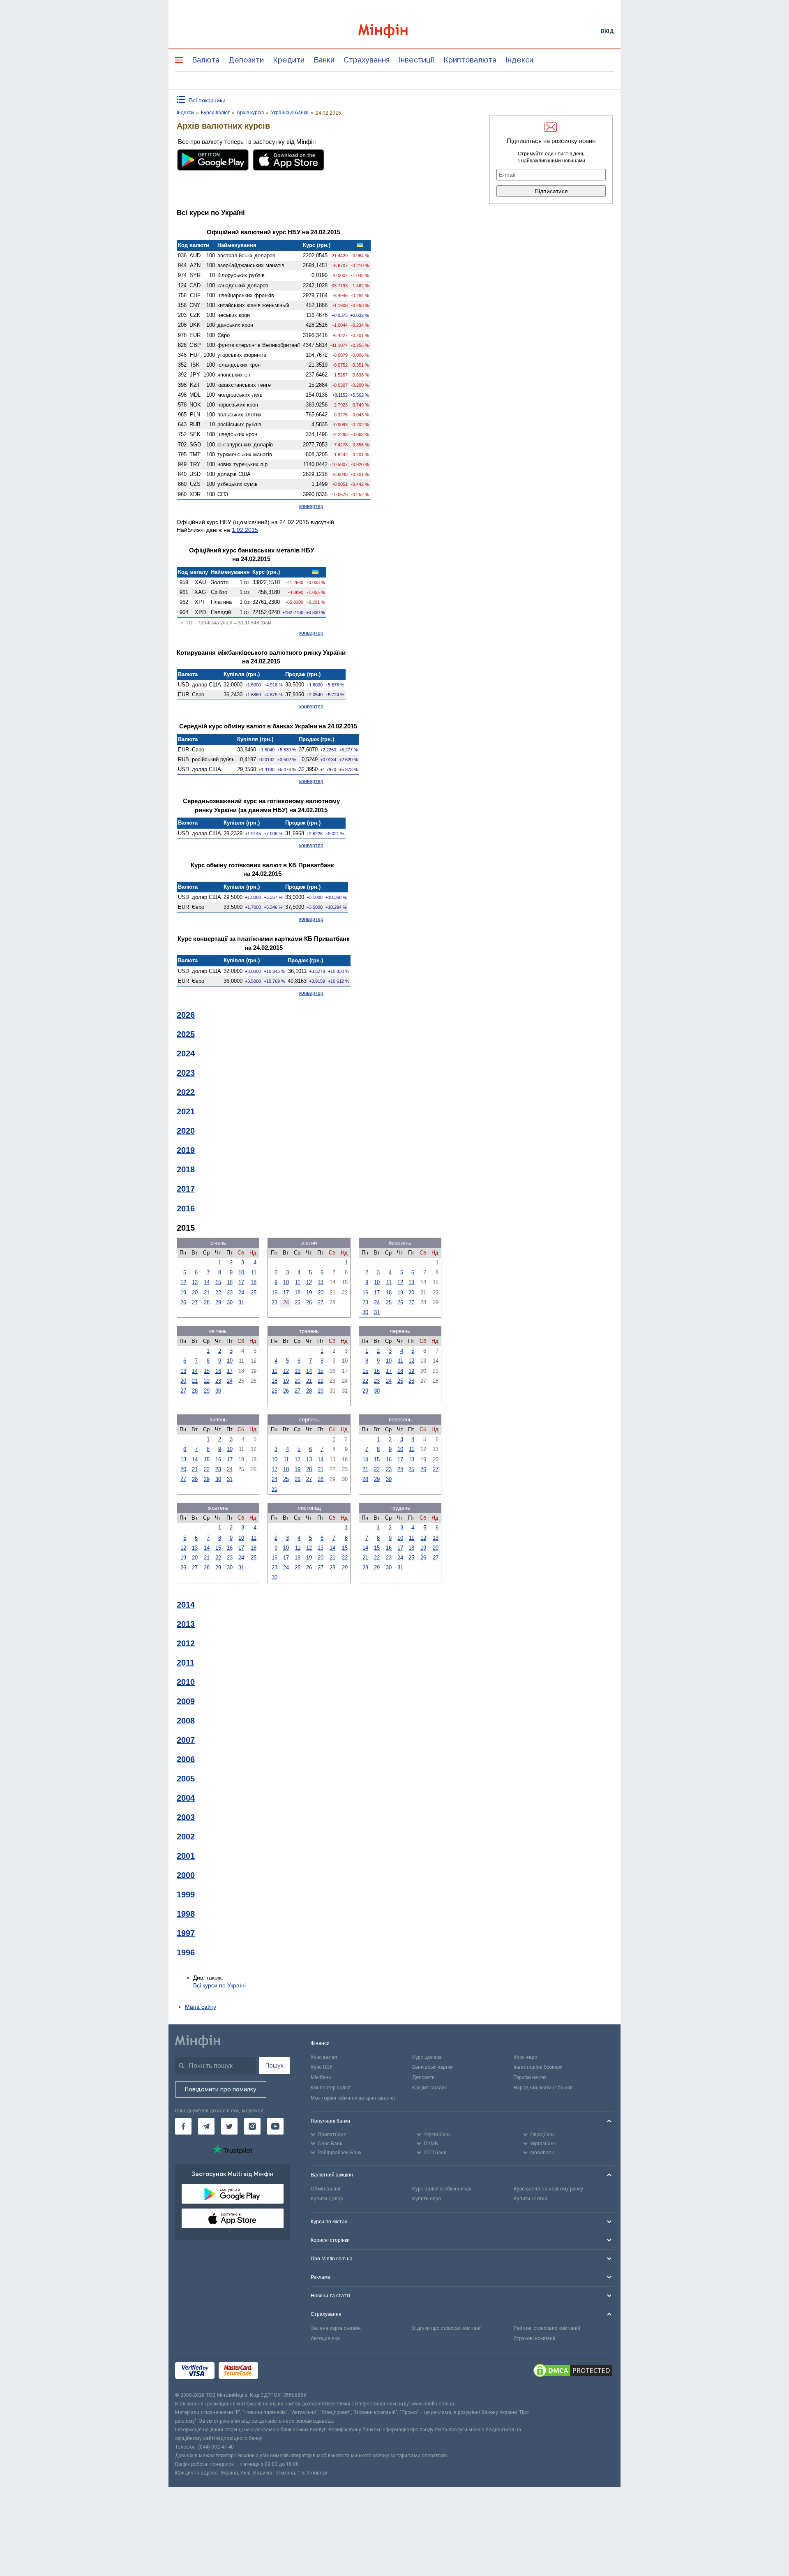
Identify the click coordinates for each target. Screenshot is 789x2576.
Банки (324, 60)
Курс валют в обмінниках (442, 2189)
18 (254, 1282)
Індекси (519, 60)
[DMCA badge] (573, 2372)
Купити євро (427, 2199)
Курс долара (427, 2057)
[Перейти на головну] (394, 31)
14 (207, 1282)
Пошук (275, 2065)
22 (218, 1293)
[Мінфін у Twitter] (229, 2126)
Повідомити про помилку (221, 2089)
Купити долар (327, 2199)
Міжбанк (321, 2077)
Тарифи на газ (530, 2077)
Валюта (206, 60)
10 (241, 1272)
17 (241, 1282)
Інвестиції (416, 60)
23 (230, 1293)
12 (183, 1282)
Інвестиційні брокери (538, 2067)
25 (254, 1293)
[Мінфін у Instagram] (252, 2126)
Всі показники (207, 100)
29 (218, 1302)
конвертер (311, 506)
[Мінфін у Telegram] (206, 2126)
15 (218, 1282)
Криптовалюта (470, 60)
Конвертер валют (331, 2088)
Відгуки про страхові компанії (447, 2328)
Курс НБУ (322, 2067)
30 (230, 1302)
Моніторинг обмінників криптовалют (353, 2098)
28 (207, 1302)
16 (230, 1282)
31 (241, 1302)
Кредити (289, 60)
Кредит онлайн (430, 2088)
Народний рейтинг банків (543, 2088)
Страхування (367, 60)
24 (241, 1293)
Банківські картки (433, 2067)
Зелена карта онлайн (336, 2328)
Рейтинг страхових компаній (547, 2328)
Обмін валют (326, 2189)
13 (195, 1282)
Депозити (246, 60)
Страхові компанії (534, 2338)
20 (195, 1293)
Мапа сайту (201, 2007)
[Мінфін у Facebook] (183, 2126)
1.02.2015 (245, 530)
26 (183, 1302)
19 (183, 1293)
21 (207, 1293)
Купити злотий (531, 2199)
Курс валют (324, 2057)
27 (195, 1302)
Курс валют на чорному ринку (548, 2189)
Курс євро (525, 2057)
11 (254, 1272)
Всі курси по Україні (219, 1985)
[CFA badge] (280, 2372)
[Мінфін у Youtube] (275, 2126)
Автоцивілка (325, 2338)
